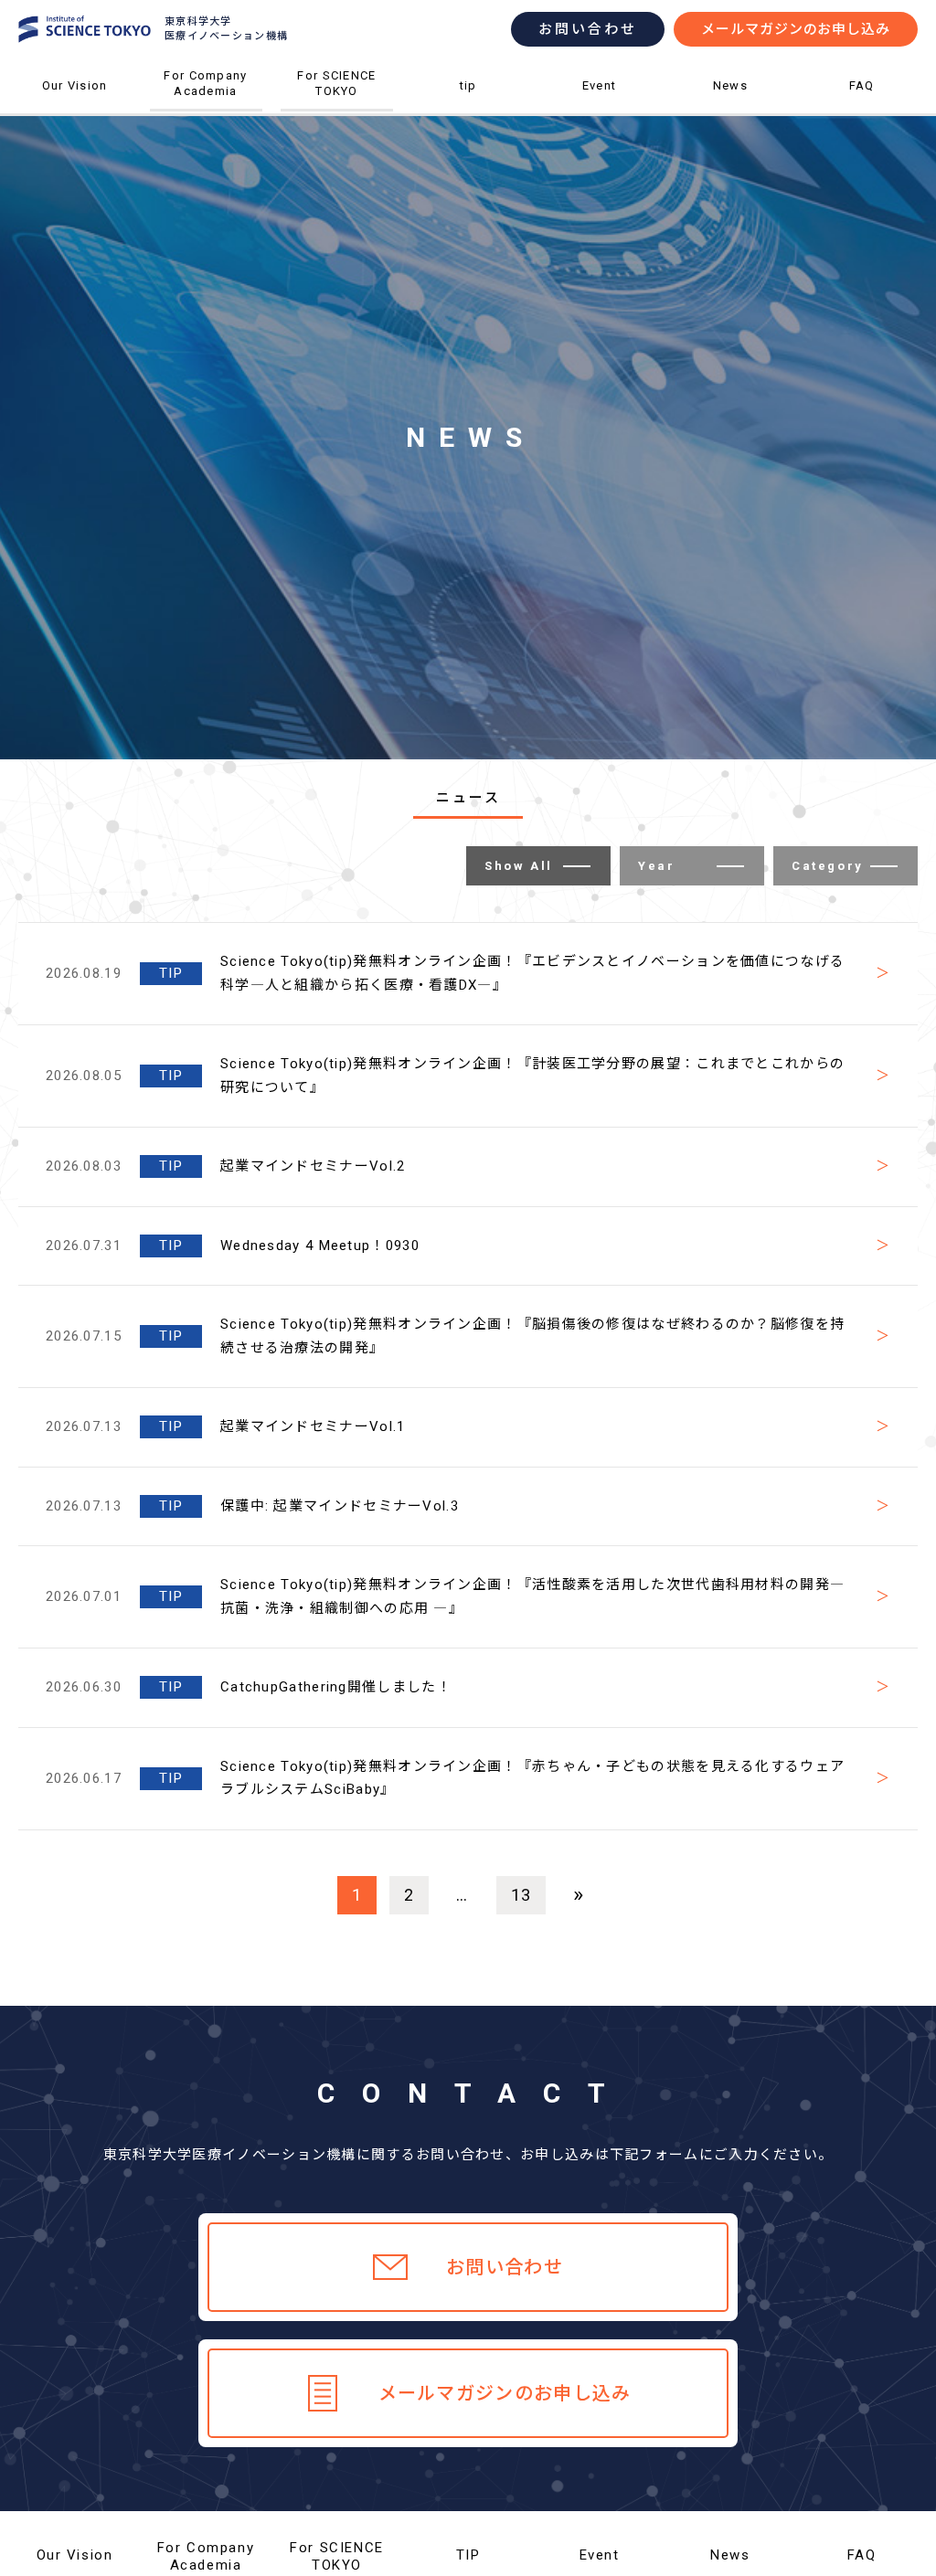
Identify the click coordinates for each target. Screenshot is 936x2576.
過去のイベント (599, 116)
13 (521, 1895)
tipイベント (468, 116)
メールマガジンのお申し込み (796, 29)
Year (656, 866)
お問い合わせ (588, 29)
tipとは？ (468, 114)
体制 (74, 116)
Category (828, 866)
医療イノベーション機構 (74, 114)
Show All (519, 866)
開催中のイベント (599, 114)
